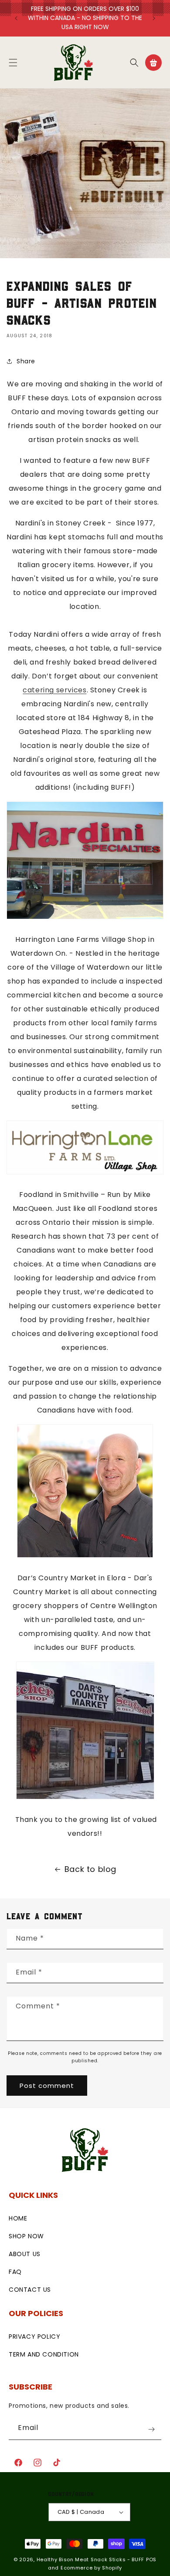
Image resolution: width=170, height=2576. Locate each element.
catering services (54, 690)
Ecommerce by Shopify (91, 2568)
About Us (25, 2254)
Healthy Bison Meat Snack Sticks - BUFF (91, 2559)
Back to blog (90, 1869)
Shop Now (26, 2236)
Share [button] (26, 361)
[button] (13, 63)
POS (151, 2559)
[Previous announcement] (16, 18)
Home (18, 2218)
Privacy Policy (34, 2337)
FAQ (15, 2272)
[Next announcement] (154, 18)
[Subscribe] (151, 2429)
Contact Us (30, 2290)
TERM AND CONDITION (44, 2354)
